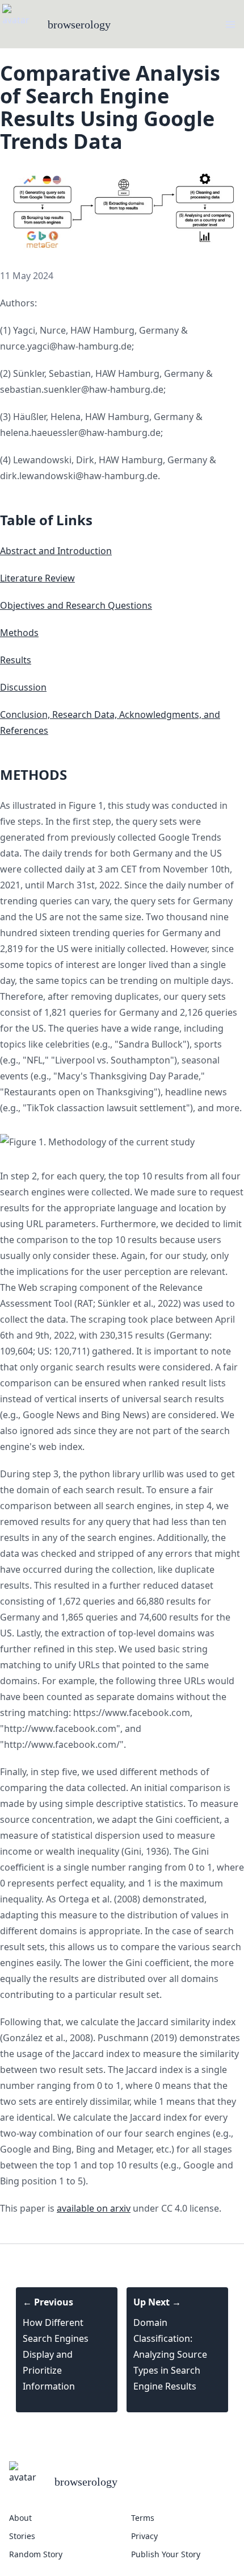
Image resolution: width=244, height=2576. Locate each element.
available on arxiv (94, 2208)
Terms (143, 2518)
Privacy (144, 2536)
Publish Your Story (166, 2554)
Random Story (36, 2554)
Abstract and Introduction (56, 551)
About (20, 2518)
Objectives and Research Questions (76, 605)
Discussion (23, 687)
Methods (19, 633)
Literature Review (37, 578)
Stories (22, 2536)
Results (16, 660)
